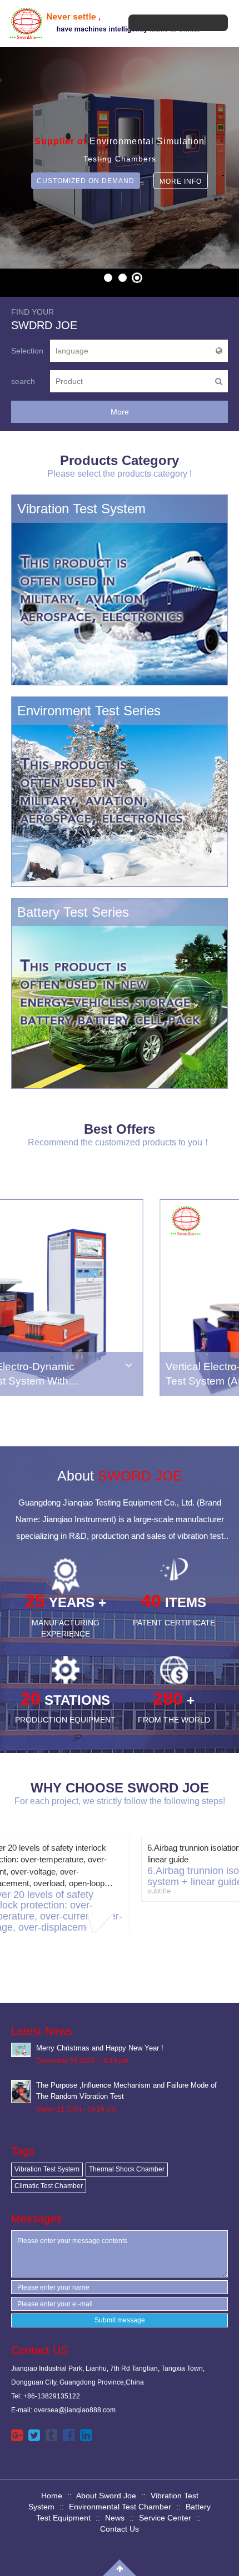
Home (52, 2496)
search (23, 381)
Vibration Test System (47, 2169)
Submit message (120, 2320)
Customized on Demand (86, 181)
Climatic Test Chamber (49, 2186)
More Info (181, 181)
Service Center (165, 2518)
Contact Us (120, 2529)
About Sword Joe (106, 2496)
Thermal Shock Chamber (127, 2169)
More (120, 412)
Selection (27, 351)
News (115, 2518)
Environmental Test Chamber (120, 2507)
